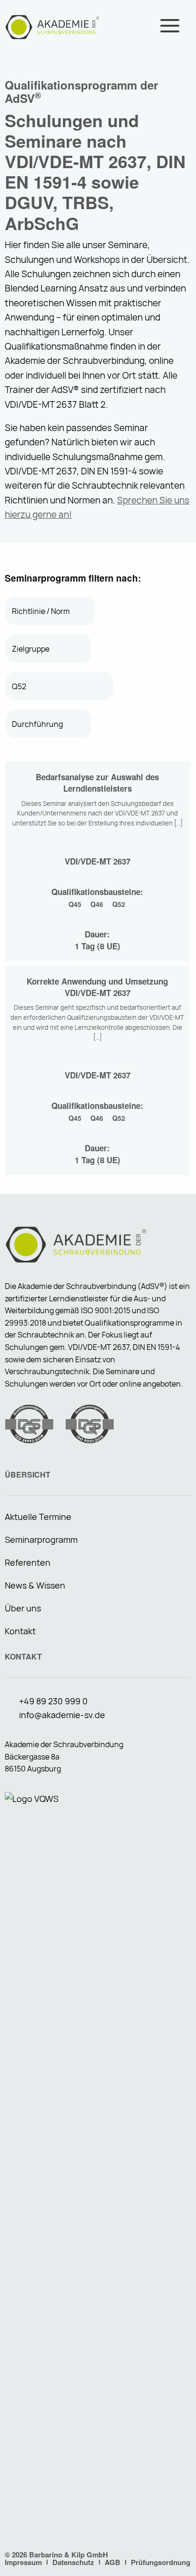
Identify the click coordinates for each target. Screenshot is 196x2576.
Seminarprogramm (41, 1540)
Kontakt (20, 1631)
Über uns (23, 1608)
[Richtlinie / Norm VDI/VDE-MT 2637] (50, 611)
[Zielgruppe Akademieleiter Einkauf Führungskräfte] (49, 649)
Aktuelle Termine (38, 1517)
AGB (113, 2562)
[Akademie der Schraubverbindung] (52, 26)
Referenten (28, 1562)
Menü (170, 26)
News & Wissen (35, 1585)
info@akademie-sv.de (62, 1715)
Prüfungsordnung (161, 2562)
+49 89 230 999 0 (53, 1701)
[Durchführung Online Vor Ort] (49, 724)
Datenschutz (73, 2562)
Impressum (23, 2562)
